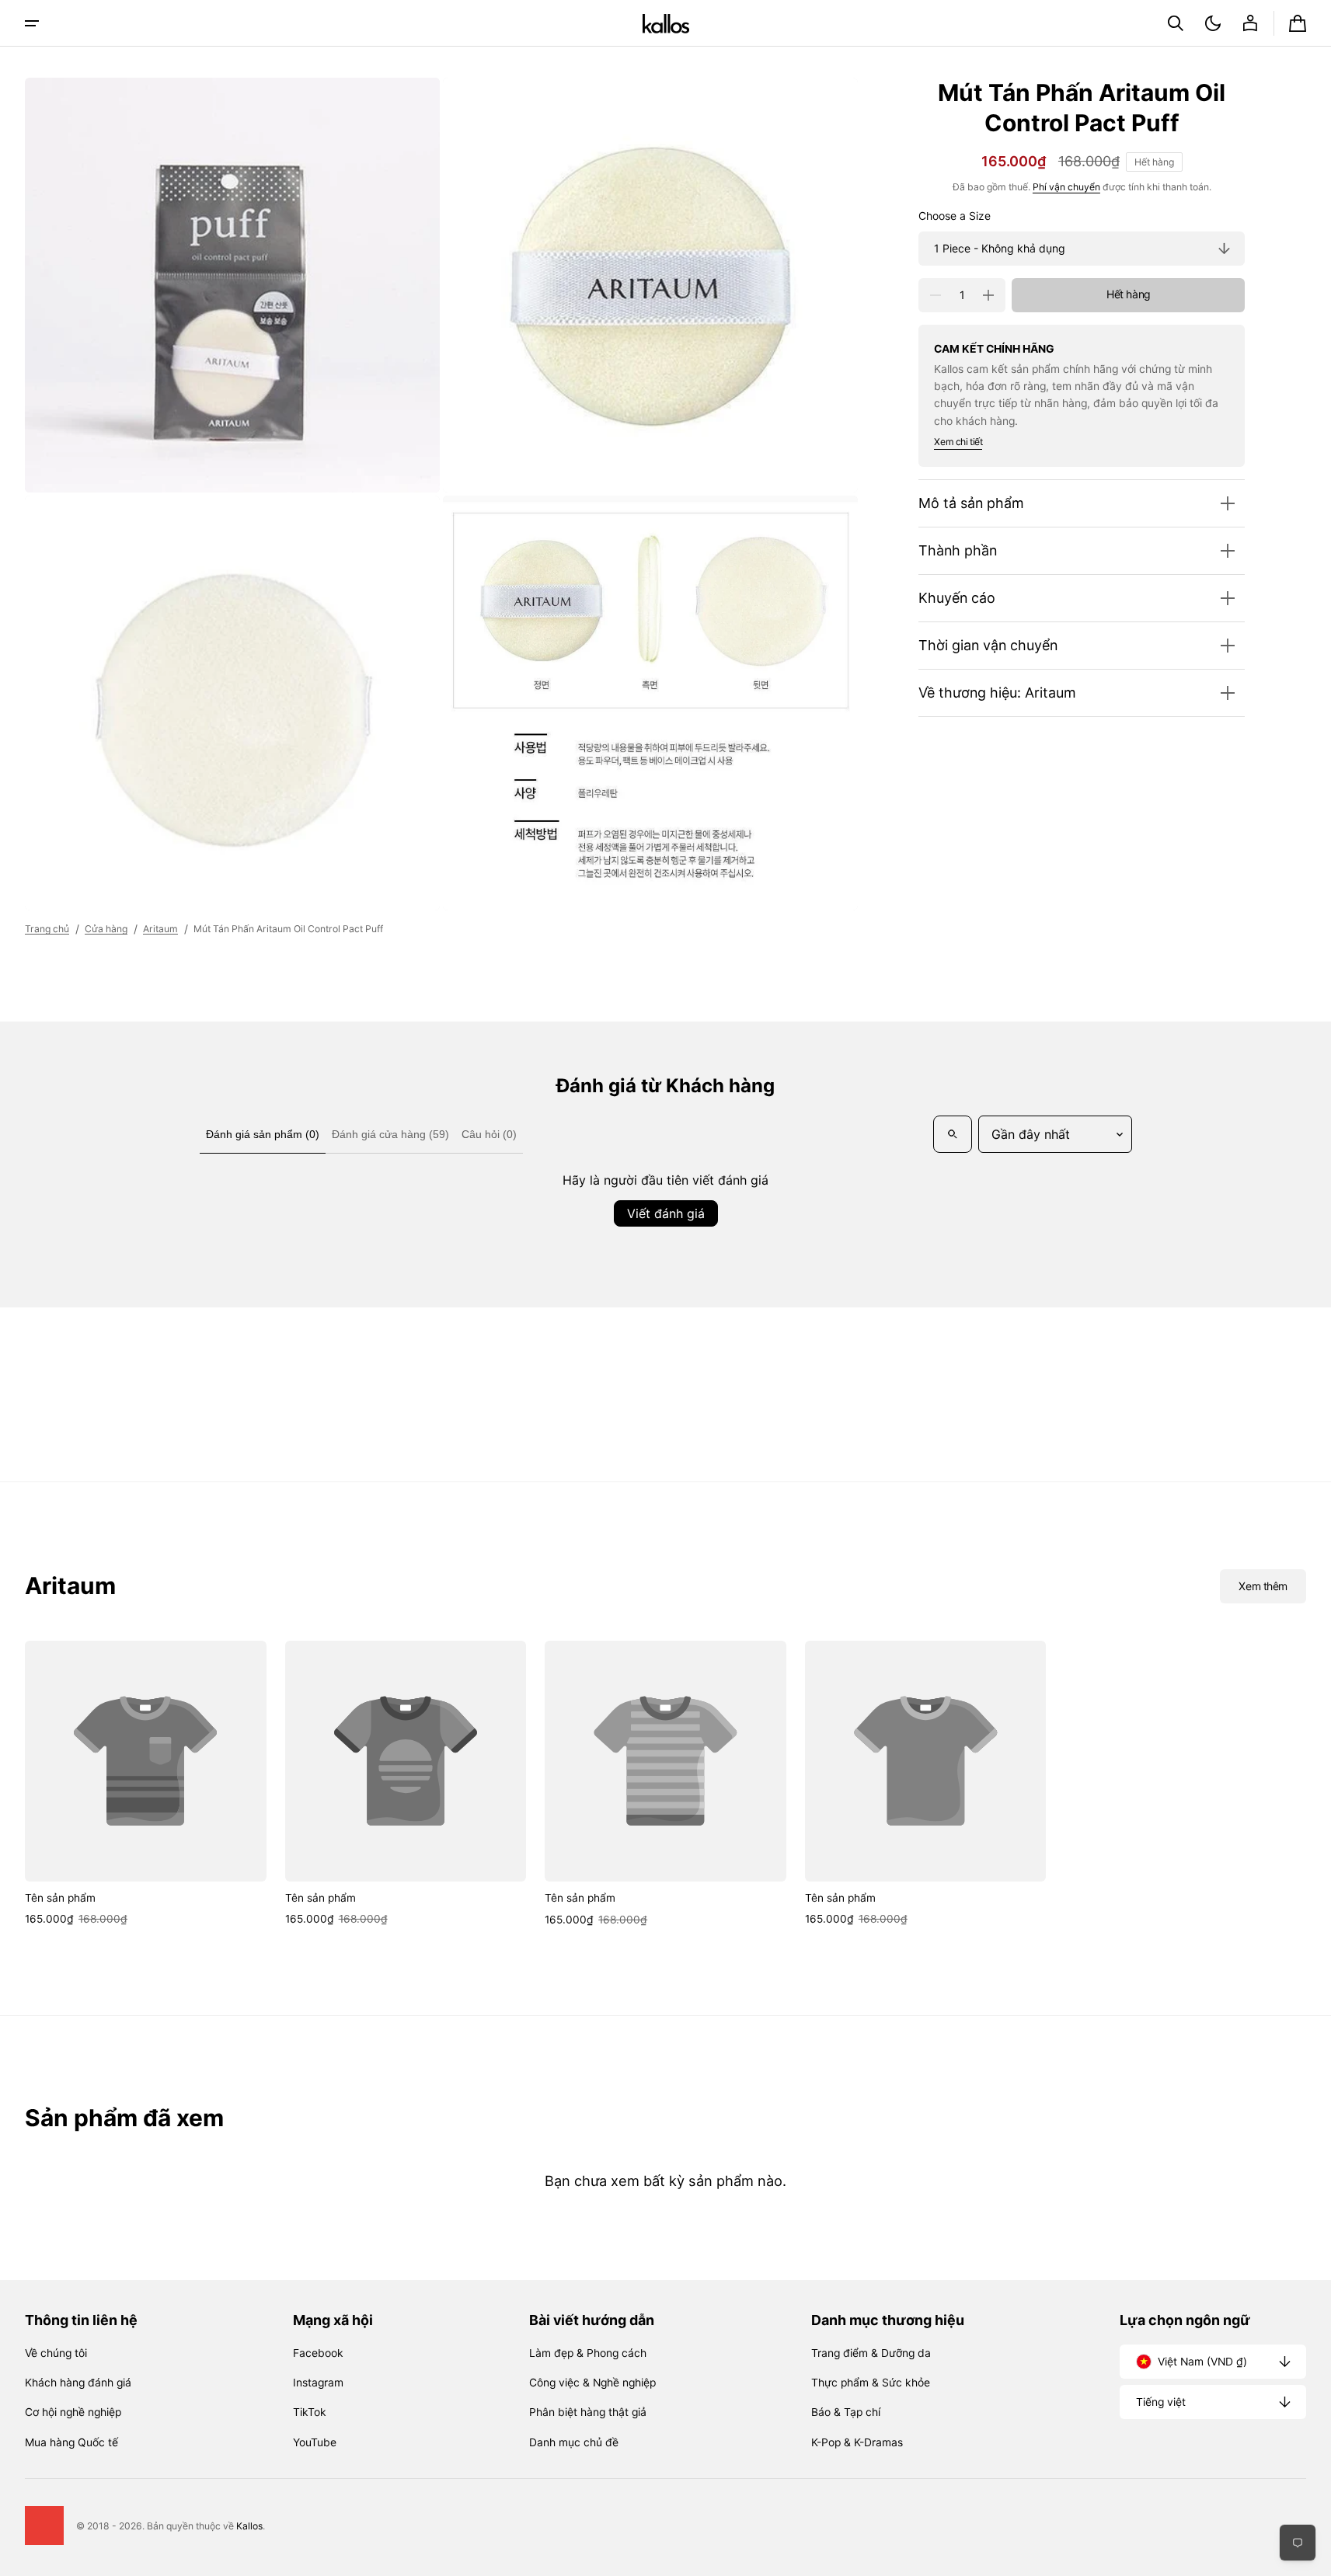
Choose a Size (955, 216)
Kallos (249, 2526)
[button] (1176, 23)
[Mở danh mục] (32, 23)
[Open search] (953, 1134)
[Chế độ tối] (1213, 23)
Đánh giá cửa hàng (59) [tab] (390, 1134)
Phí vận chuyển (1066, 187)
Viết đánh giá (666, 1213)
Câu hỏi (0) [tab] (489, 1134)
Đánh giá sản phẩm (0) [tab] (263, 1134)
